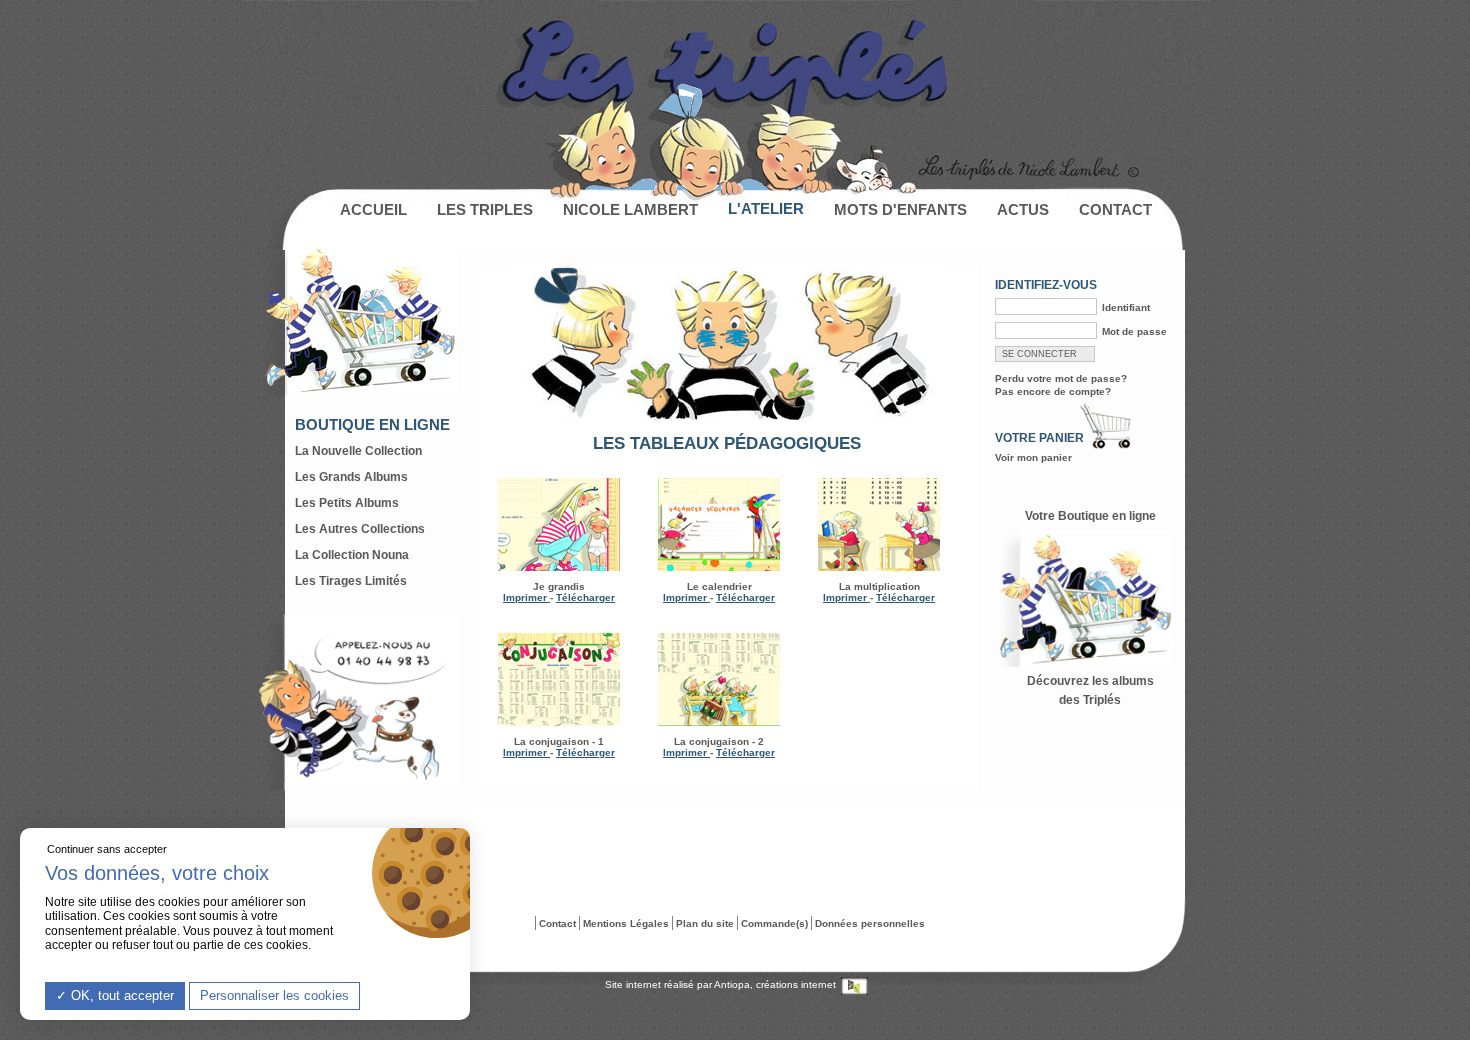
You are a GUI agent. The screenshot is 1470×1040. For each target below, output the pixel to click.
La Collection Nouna (352, 555)
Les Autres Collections (360, 529)
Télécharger (585, 597)
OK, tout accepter (120, 995)
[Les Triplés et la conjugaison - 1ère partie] (559, 679)
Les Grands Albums (351, 477)
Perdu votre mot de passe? (1061, 378)
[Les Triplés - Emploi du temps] (719, 561)
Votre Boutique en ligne (1090, 516)
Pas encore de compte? (1053, 391)
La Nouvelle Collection (358, 451)
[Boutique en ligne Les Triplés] (1090, 657)
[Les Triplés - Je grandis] (559, 561)
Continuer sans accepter (107, 849)
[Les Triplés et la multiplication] (879, 524)
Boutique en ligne (372, 424)
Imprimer (526, 597)
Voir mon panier (1033, 457)
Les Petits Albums (347, 503)
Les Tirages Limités (351, 581)
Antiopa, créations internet (776, 984)
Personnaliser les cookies (274, 995)
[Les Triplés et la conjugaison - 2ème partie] (719, 679)
